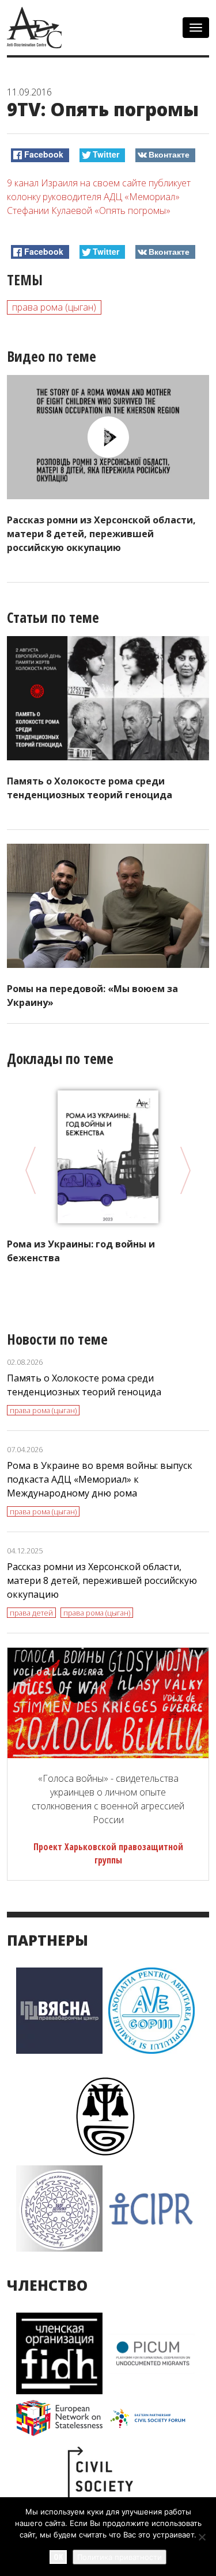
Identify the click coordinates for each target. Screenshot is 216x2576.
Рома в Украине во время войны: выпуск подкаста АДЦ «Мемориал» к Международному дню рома (100, 1479)
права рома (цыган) (54, 307)
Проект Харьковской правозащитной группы (108, 1853)
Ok (58, 2557)
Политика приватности (120, 2557)
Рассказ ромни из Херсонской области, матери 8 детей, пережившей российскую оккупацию (101, 534)
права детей (31, 1613)
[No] (202, 2537)
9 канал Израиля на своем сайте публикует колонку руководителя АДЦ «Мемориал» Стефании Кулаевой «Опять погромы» (99, 197)
